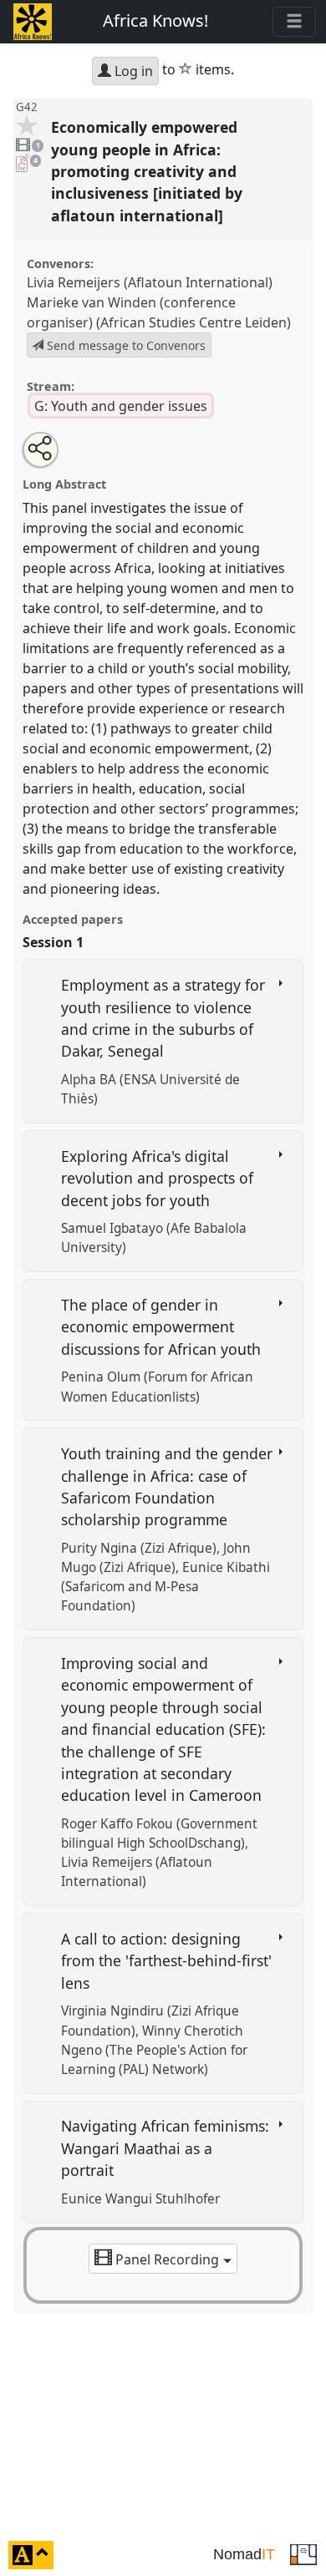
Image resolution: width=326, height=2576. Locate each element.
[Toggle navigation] (294, 22)
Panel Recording (167, 2259)
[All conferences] (303, 2553)
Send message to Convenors (125, 345)
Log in (132, 71)
